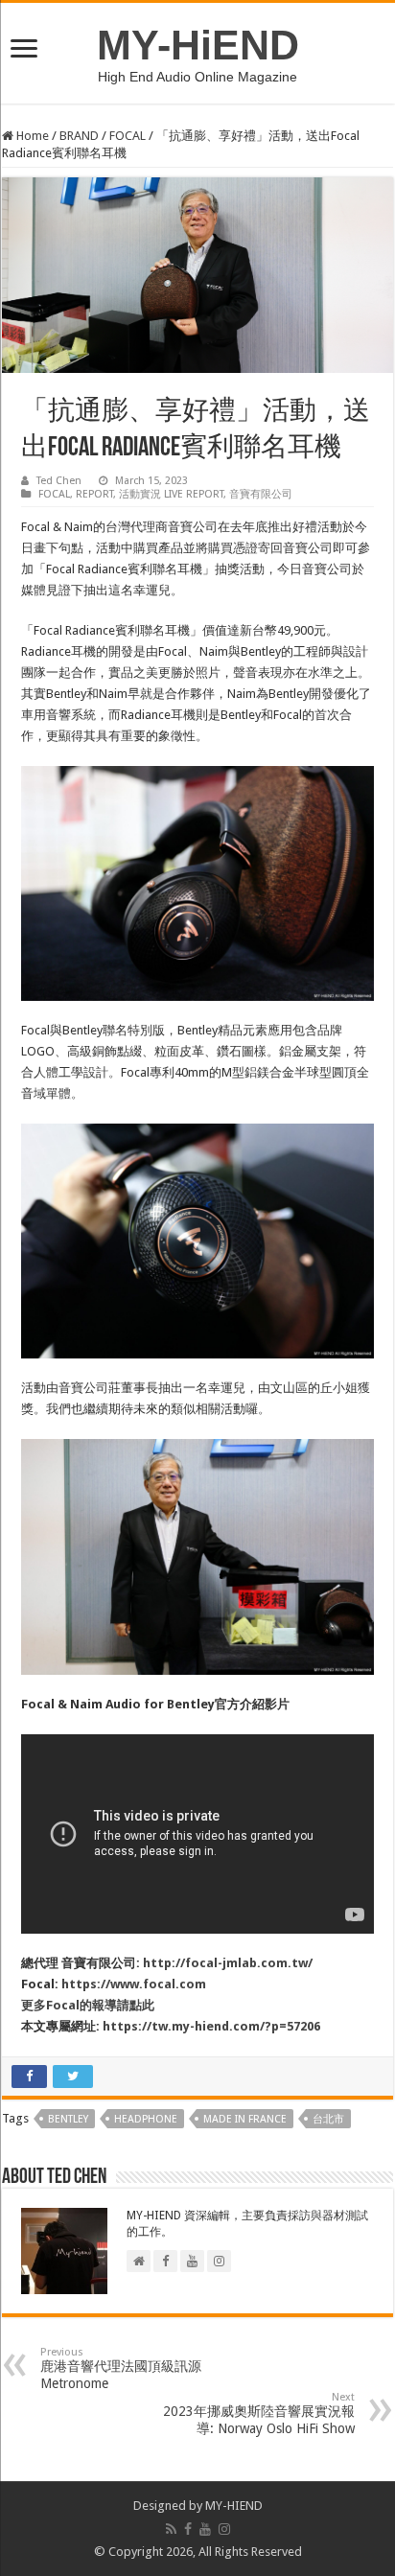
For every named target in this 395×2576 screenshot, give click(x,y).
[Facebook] (188, 2529)
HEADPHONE (146, 2119)
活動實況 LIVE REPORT (171, 494)
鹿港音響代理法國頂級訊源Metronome (121, 2368)
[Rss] (171, 2529)
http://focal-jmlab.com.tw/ (228, 1963)
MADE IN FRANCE (245, 2119)
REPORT (94, 494)
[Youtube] (205, 2529)
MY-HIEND (234, 2506)
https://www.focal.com (134, 1984)
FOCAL (128, 136)
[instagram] (224, 2529)
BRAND (79, 136)
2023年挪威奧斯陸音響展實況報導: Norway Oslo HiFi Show (259, 2414)
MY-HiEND (198, 45)
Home (31, 136)
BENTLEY (68, 2119)
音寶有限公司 (261, 494)
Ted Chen (59, 481)
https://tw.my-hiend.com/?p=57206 (211, 2026)
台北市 (328, 2119)
